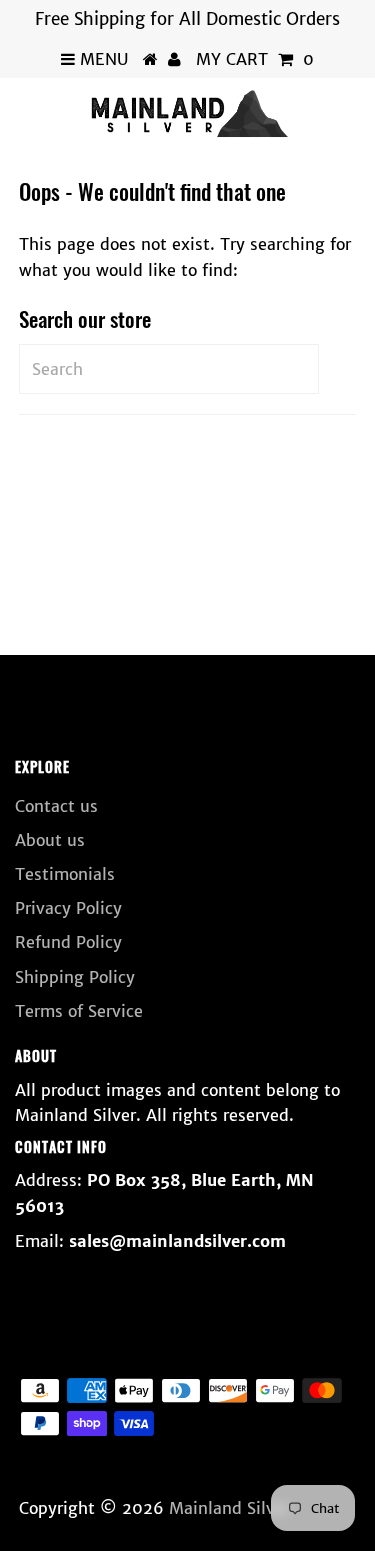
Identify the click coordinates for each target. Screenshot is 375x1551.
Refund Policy (68, 942)
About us (50, 840)
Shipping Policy (75, 977)
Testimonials (65, 874)
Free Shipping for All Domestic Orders (187, 19)
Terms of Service (79, 1011)
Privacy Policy (68, 908)
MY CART (255, 59)
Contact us (56, 806)
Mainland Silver (229, 1508)
